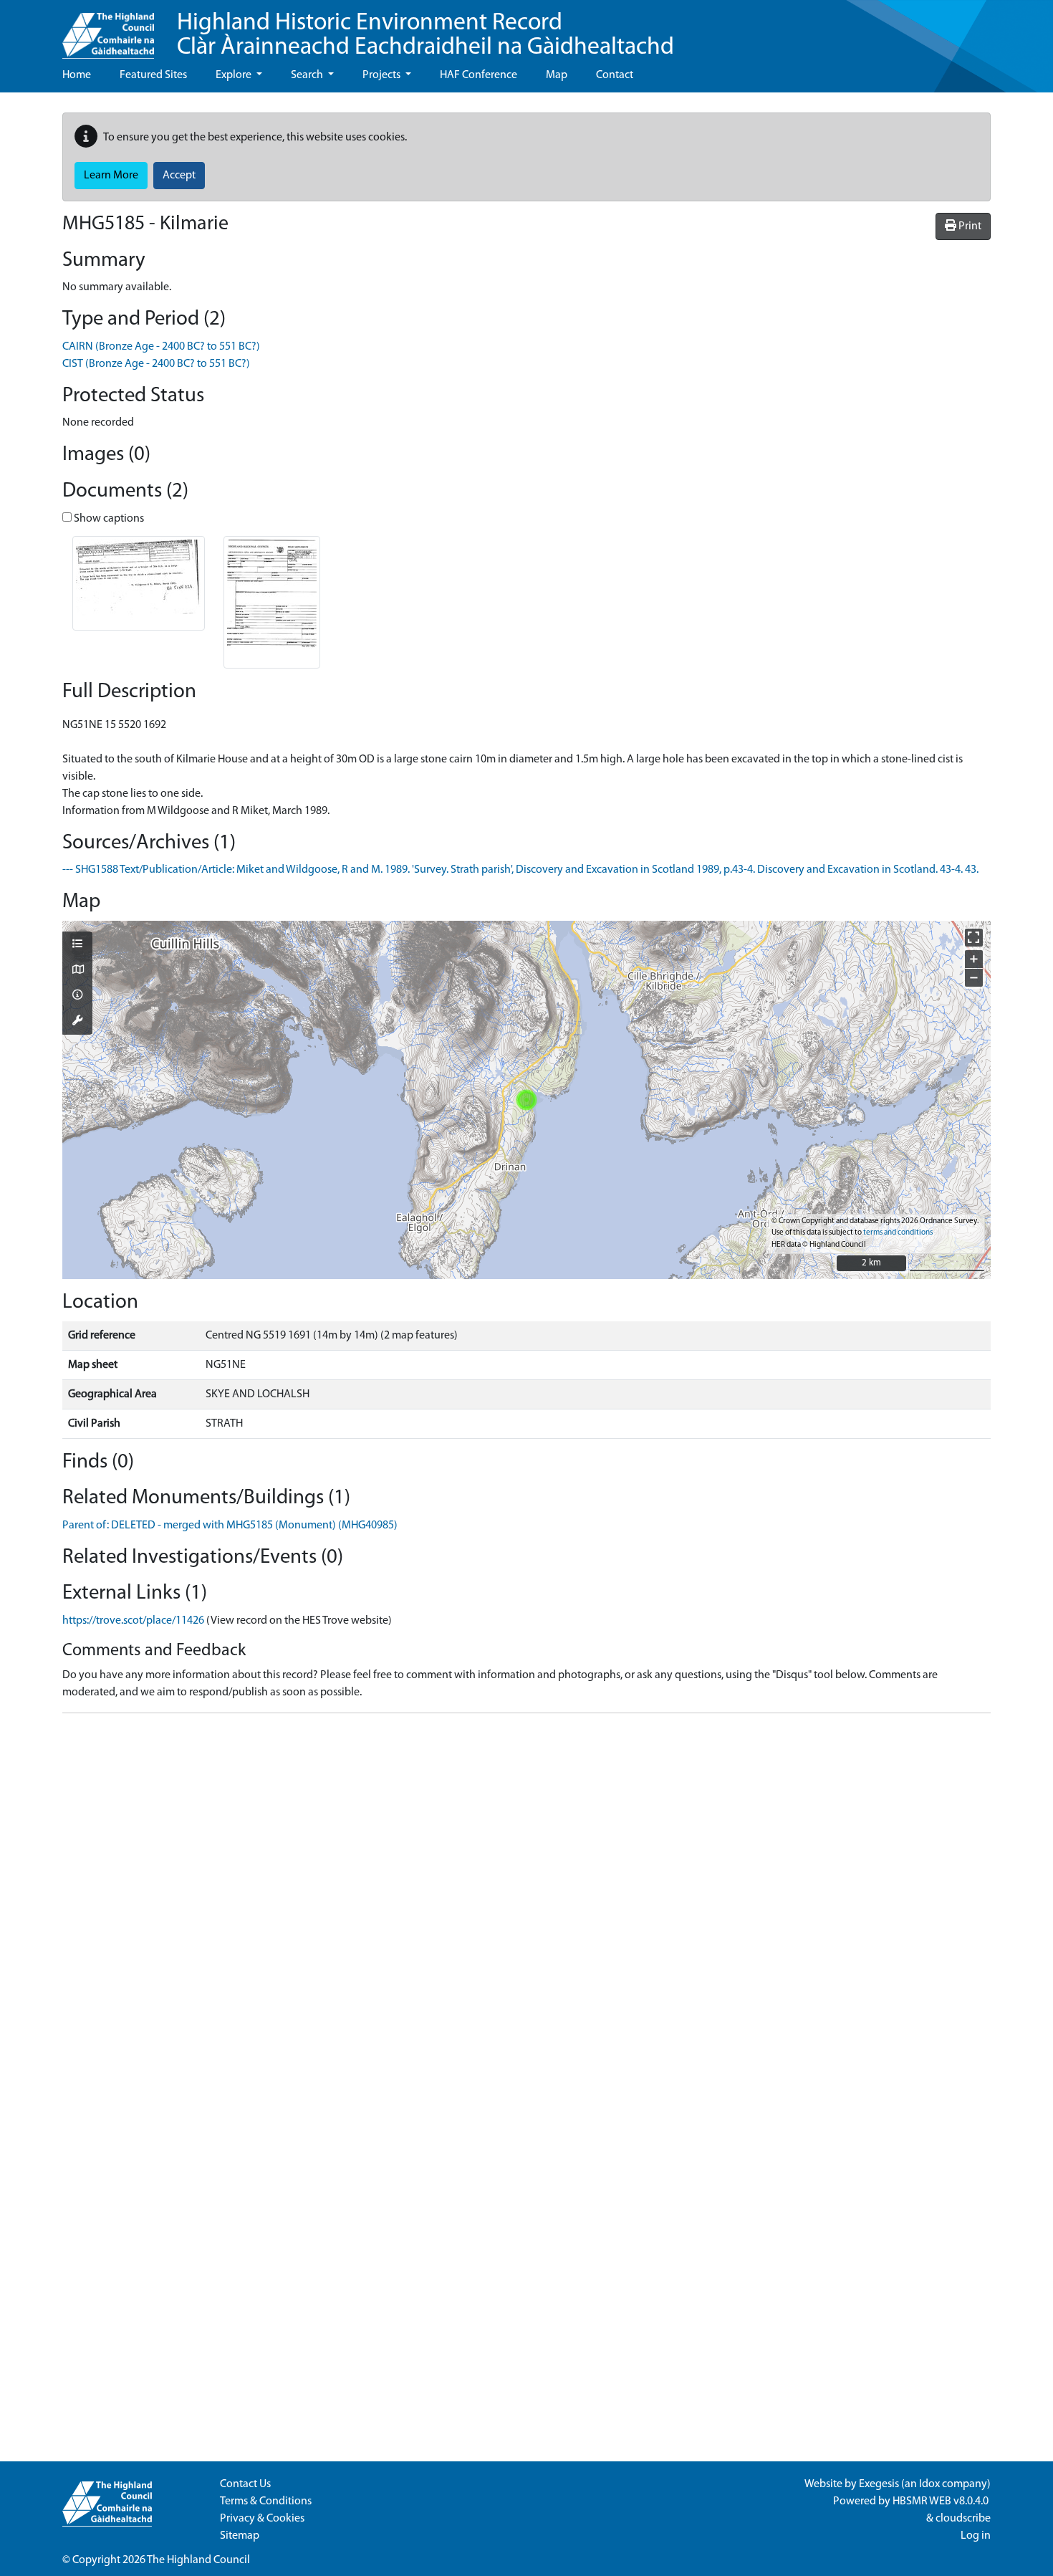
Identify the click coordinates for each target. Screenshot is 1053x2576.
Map (557, 75)
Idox (929, 2484)
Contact (615, 75)
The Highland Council (198, 2560)
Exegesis (879, 2484)
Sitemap (240, 2536)
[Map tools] (77, 1022)
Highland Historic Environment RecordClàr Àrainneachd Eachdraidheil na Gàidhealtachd (425, 35)
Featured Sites (153, 75)
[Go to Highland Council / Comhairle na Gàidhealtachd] (108, 29)
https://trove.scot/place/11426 (133, 1621)
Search (308, 75)
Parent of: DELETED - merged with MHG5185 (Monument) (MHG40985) (230, 1526)
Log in (976, 2536)
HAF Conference (479, 75)
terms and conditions (898, 1233)
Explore (235, 75)
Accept (179, 176)
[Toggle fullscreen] (974, 938)
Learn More (111, 176)
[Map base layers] (77, 971)
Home (77, 75)
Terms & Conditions (266, 2501)
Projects (383, 75)
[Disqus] (526, 1904)
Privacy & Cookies (262, 2519)
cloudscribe (963, 2519)
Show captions (108, 519)
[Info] (77, 996)
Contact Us (245, 2484)
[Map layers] (77, 945)
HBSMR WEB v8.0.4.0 (942, 2501)
